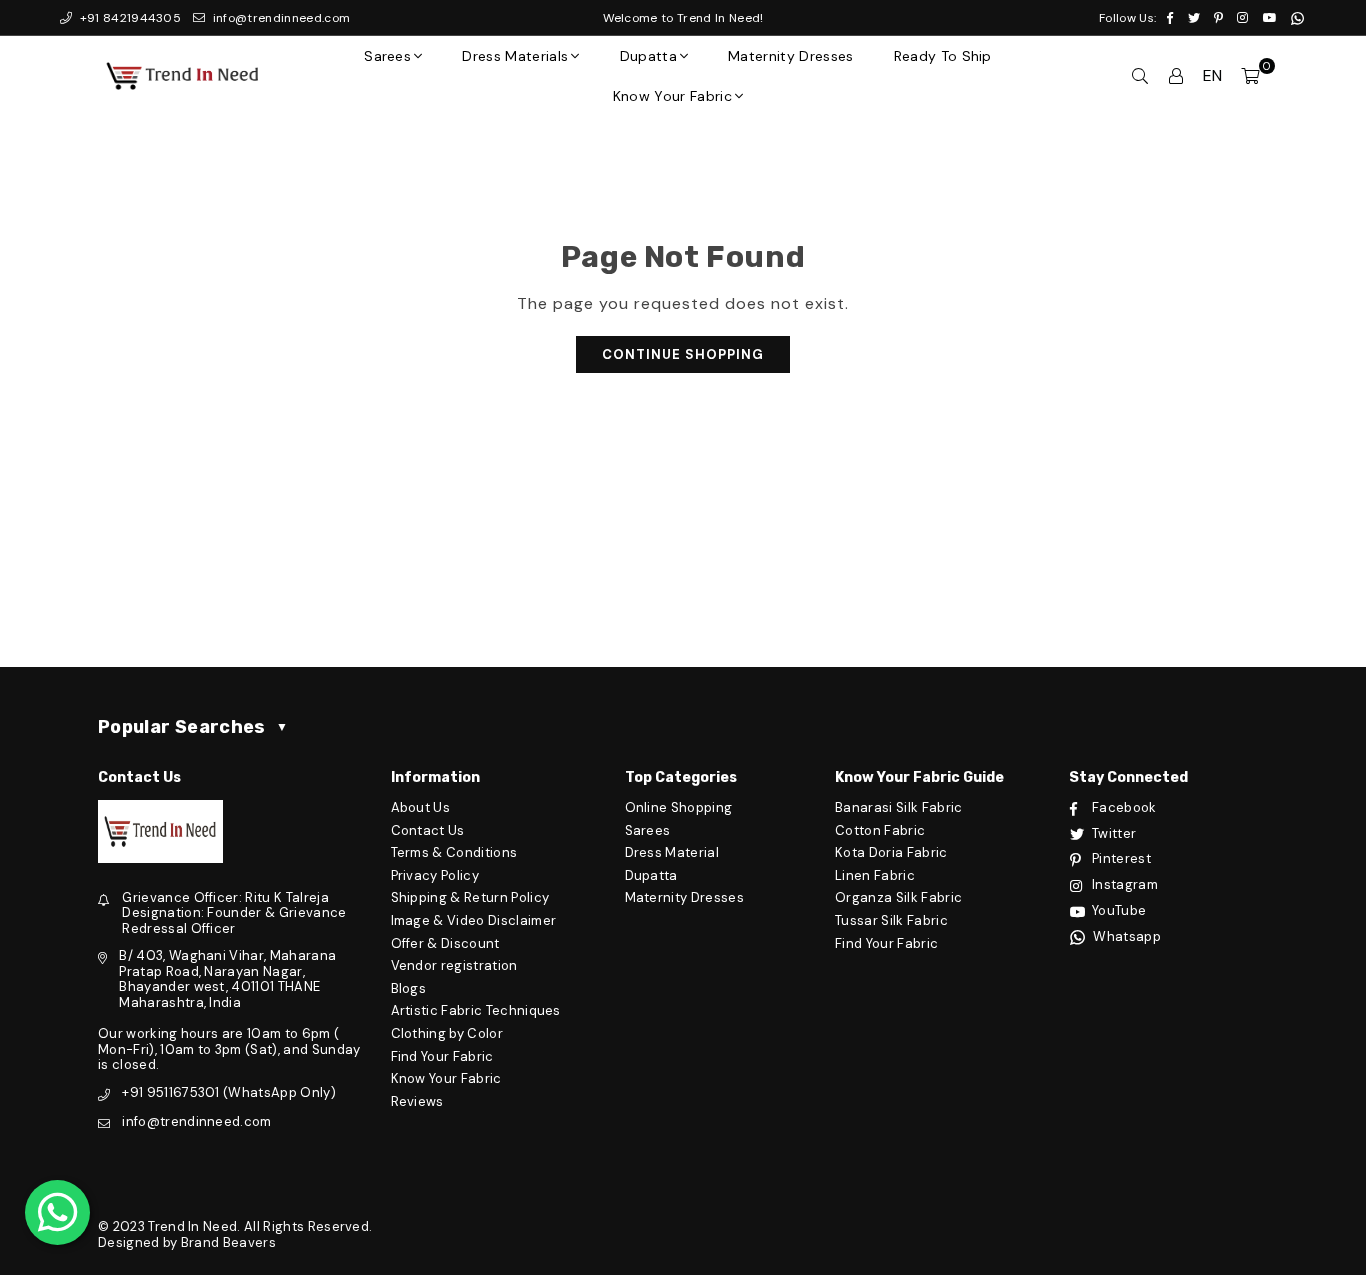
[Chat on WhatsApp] (57, 1212)
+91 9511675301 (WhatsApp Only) (229, 1092)
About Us (421, 807)
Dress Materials (515, 56)
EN (1213, 75)
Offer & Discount (445, 943)
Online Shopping (679, 807)
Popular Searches (193, 727)
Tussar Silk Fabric (891, 920)
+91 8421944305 (128, 18)
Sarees (387, 56)
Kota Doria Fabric (891, 852)
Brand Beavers (228, 1242)
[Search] (1140, 76)
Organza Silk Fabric (898, 897)
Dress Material (672, 852)
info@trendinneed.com (279, 18)
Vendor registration (454, 965)
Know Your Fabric (672, 96)
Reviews (417, 1101)
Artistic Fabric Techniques (476, 1010)
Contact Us (428, 830)
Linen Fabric (875, 875)
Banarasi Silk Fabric (898, 807)
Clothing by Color (447, 1033)
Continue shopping (683, 354)
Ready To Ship (943, 56)
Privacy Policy (435, 875)
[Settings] (1176, 76)
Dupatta (648, 56)
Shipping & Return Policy (470, 897)
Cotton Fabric (880, 830)
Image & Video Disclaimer (474, 920)
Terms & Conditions (454, 852)
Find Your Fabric (442, 1056)
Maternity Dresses (790, 56)
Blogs (409, 988)
